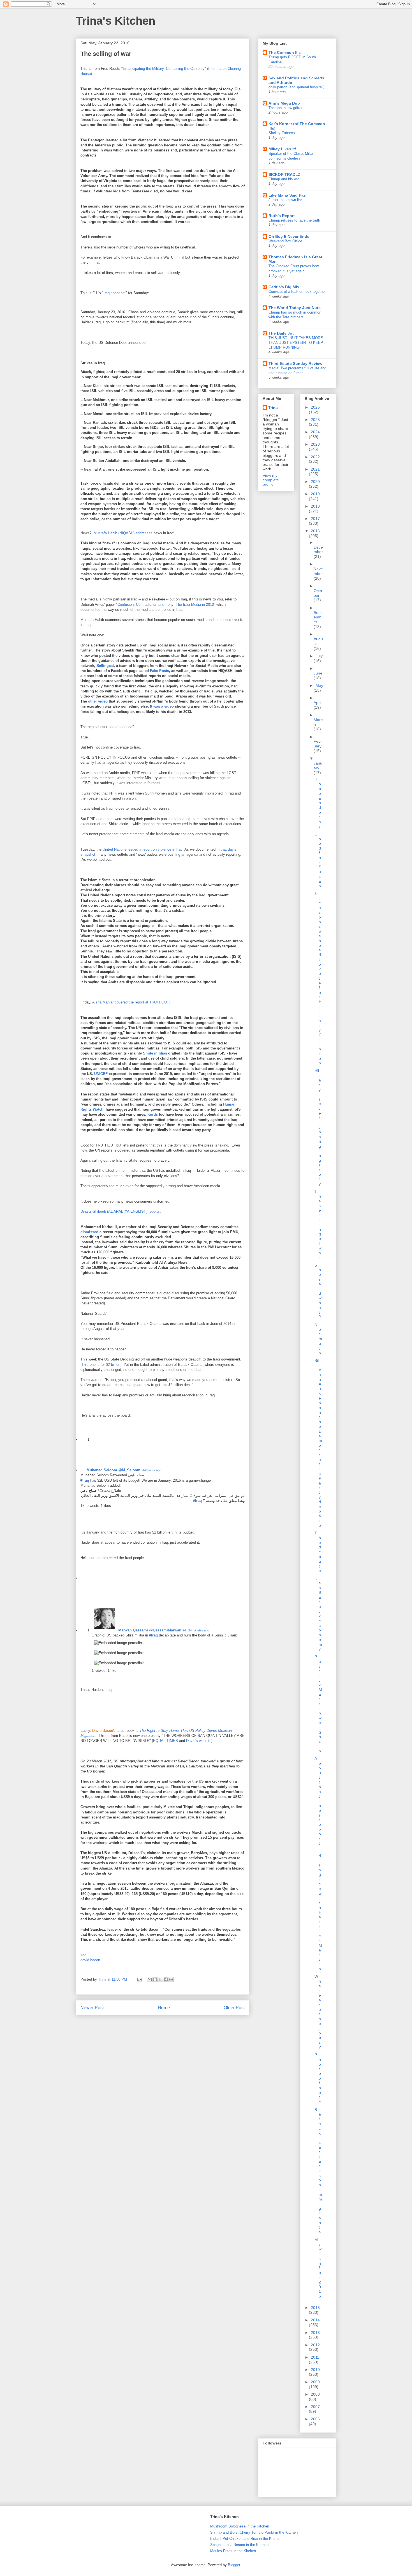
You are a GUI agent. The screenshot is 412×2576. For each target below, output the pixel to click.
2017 (315, 519)
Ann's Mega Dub (284, 103)
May (319, 685)
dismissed (90, 1232)
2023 (315, 444)
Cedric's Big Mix (284, 287)
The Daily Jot (281, 333)
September (318, 617)
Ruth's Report (282, 216)
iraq (83, 1955)
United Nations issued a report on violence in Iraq (143, 849)
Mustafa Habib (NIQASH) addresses (123, 533)
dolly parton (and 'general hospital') (296, 87)
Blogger (234, 2565)
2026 (315, 407)
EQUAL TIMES (166, 1741)
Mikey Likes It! (282, 149)
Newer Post (92, 2008)
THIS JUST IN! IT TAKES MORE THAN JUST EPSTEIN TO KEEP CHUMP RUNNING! (296, 343)
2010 (315, 2370)
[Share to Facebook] (166, 1979)
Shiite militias (155, 1053)
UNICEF (101, 1074)
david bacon (90, 1960)
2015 (315, 2308)
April (318, 703)
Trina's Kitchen (116, 21)
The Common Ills (285, 52)
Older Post (234, 2008)
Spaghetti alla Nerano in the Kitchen (239, 2545)
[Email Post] (139, 1979)
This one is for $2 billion (100, 1365)
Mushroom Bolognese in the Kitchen (240, 2526)
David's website (199, 1741)
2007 (315, 2407)
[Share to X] (160, 1979)
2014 (315, 2320)
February (318, 744)
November (318, 571)
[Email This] (150, 1979)
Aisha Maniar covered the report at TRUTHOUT (130, 1002)
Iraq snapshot (114, 293)
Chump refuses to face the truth (294, 220)
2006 (315, 2419)
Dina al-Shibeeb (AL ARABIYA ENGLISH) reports (120, 1211)
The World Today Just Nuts (295, 308)
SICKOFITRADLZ (284, 174)
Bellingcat (105, 666)
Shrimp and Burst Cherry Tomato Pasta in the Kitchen (254, 2532)
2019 (315, 494)
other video (98, 701)
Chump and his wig (284, 179)
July (319, 656)
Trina (273, 408)
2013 (315, 2333)
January (318, 766)
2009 (315, 2382)
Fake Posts (159, 671)
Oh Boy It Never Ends (289, 236)
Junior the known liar (285, 200)
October (318, 593)
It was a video (162, 706)
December (318, 550)
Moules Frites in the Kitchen (233, 2551)
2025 (315, 420)
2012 (315, 2345)
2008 (315, 2394)
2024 (315, 432)
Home (164, 2008)
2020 (315, 482)
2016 (315, 531)
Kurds (153, 1114)
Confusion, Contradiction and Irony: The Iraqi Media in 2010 (166, 605)
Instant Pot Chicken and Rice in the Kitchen (246, 2539)
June (318, 673)
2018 (315, 506)
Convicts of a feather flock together (297, 292)
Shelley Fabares (282, 133)
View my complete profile (271, 480)
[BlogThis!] (155, 1979)
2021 (315, 469)
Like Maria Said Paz (287, 195)
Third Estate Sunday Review (295, 363)
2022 (315, 457)
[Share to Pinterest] (171, 1979)
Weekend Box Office (285, 241)
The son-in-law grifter (285, 108)
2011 (315, 2357)
